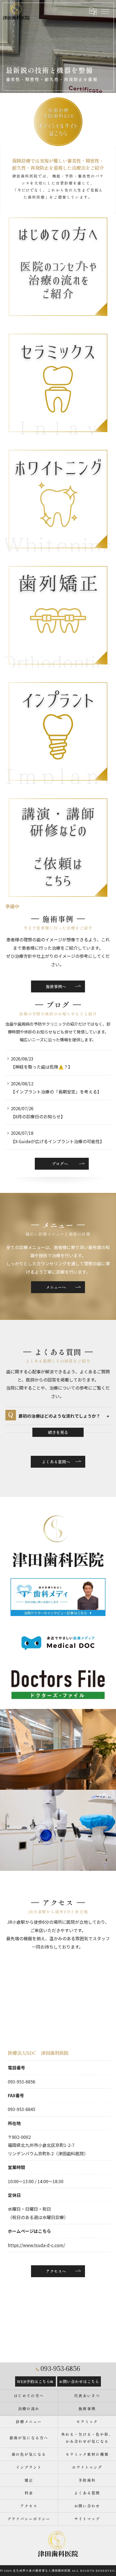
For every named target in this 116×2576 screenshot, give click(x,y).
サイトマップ (87, 2519)
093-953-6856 (22, 2082)
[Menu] (105, 11)
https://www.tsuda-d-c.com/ (36, 2245)
